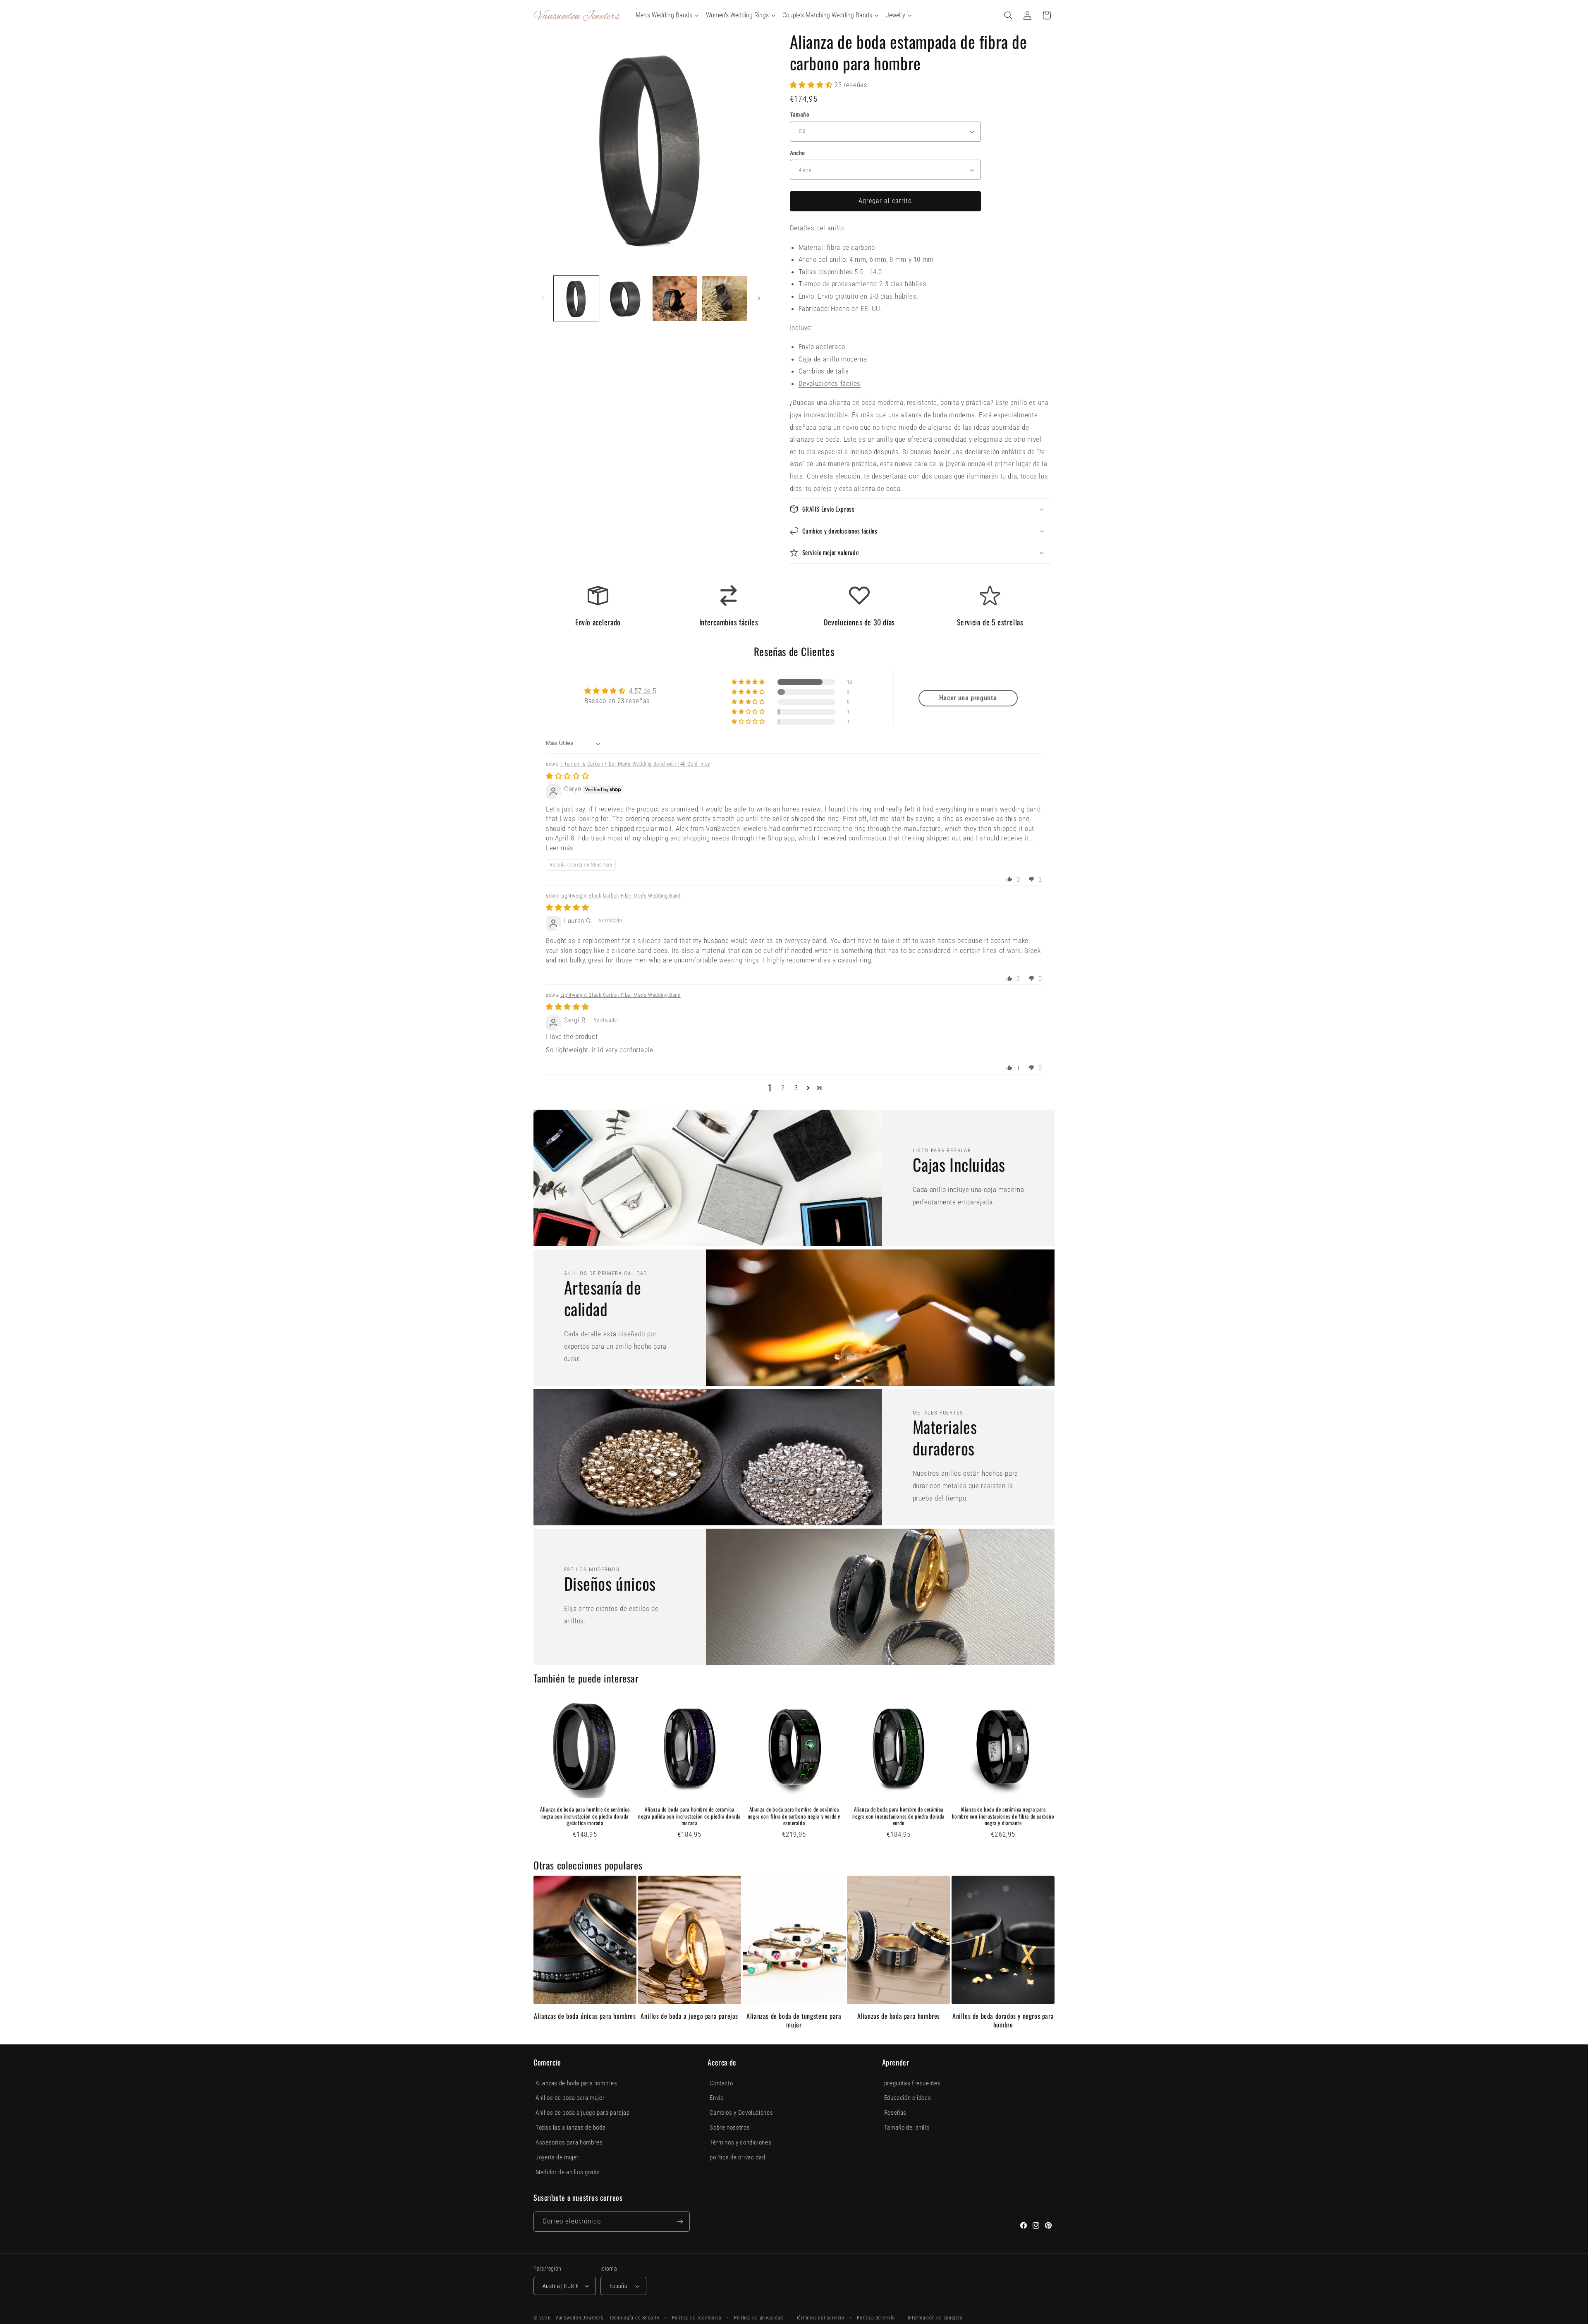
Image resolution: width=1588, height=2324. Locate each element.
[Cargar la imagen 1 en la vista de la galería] (576, 298)
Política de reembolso (697, 2318)
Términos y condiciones (740, 2142)
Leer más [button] (560, 848)
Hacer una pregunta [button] (968, 698)
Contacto (721, 2083)
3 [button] (796, 1088)
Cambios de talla (824, 371)
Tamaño (800, 115)
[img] (567, 776)
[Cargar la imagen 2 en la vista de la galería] (625, 298)
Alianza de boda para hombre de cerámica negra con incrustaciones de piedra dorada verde (898, 1816)
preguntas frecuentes (912, 2083)
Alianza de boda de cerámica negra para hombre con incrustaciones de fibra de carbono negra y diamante (1003, 1816)
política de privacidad (737, 2157)
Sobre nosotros (730, 2128)
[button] (1009, 15)
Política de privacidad (759, 2318)
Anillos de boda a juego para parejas (689, 2016)
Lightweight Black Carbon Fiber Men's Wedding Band (621, 896)
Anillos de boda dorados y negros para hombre (1003, 2020)
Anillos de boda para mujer (570, 2098)
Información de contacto (935, 2318)
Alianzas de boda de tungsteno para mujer (794, 2020)
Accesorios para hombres (569, 2142)
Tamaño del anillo (907, 2128)
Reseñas (895, 2113)
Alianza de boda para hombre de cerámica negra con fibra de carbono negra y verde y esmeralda (794, 1816)
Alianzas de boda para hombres (899, 2016)
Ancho (798, 153)
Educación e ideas (908, 2098)
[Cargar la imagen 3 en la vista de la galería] (675, 298)
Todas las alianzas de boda (570, 2128)
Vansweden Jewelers (579, 2318)
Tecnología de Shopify (634, 2318)
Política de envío (876, 2318)
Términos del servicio (820, 2318)
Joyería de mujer (557, 2157)
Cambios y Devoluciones (741, 2113)
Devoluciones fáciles (830, 383)
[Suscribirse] (680, 2222)
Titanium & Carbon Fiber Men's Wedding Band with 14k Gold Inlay (635, 764)
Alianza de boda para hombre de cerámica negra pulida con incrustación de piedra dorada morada (689, 1816)
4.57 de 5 (643, 691)
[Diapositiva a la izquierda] (543, 299)
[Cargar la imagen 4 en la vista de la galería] (724, 298)
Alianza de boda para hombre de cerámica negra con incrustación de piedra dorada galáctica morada (585, 1816)
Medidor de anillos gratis (568, 2172)
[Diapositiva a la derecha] (759, 299)
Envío (716, 2098)
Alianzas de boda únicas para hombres (585, 2016)
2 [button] (783, 1088)
